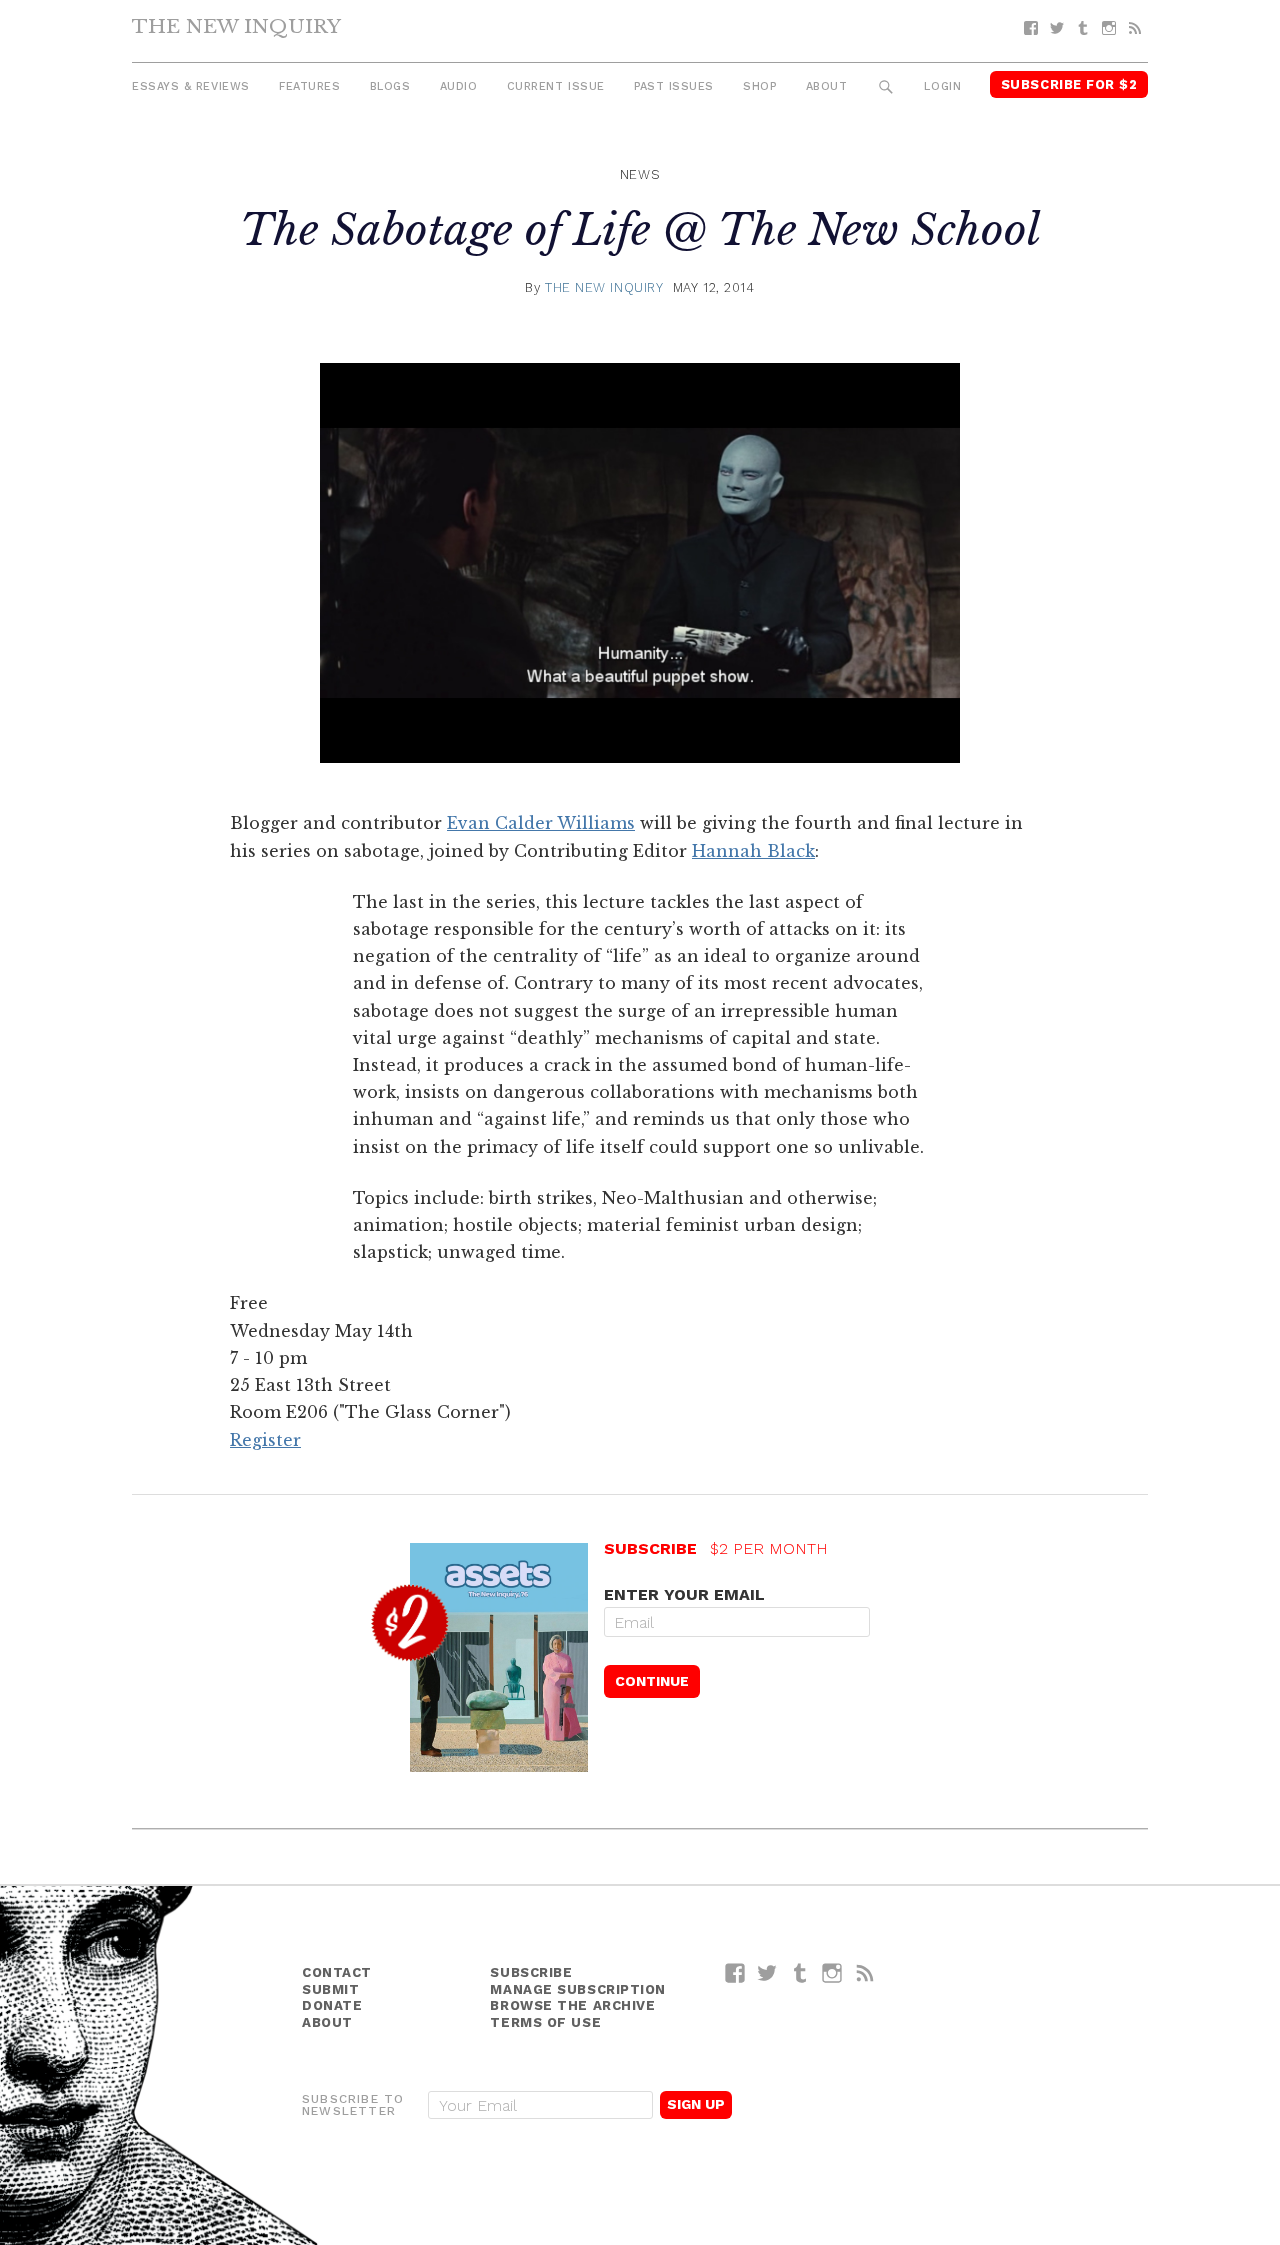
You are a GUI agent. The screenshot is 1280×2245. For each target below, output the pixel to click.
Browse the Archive (572, 2005)
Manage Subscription (577, 1989)
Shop (759, 86)
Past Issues (674, 86)
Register (265, 1440)
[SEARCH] (886, 87)
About (827, 86)
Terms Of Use (545, 2022)
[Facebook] (1031, 28)
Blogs (390, 86)
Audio (459, 86)
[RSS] (1135, 28)
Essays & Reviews (191, 86)
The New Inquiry (236, 26)
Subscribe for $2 (1069, 84)
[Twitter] (1057, 28)
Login (942, 86)
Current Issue (556, 86)
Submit (330, 1989)
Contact (337, 1972)
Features (309, 86)
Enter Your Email (684, 1594)
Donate (332, 2005)
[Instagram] (1109, 28)
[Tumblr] (1083, 28)
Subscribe (531, 1972)
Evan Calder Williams (541, 823)
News (640, 174)
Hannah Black (753, 851)
